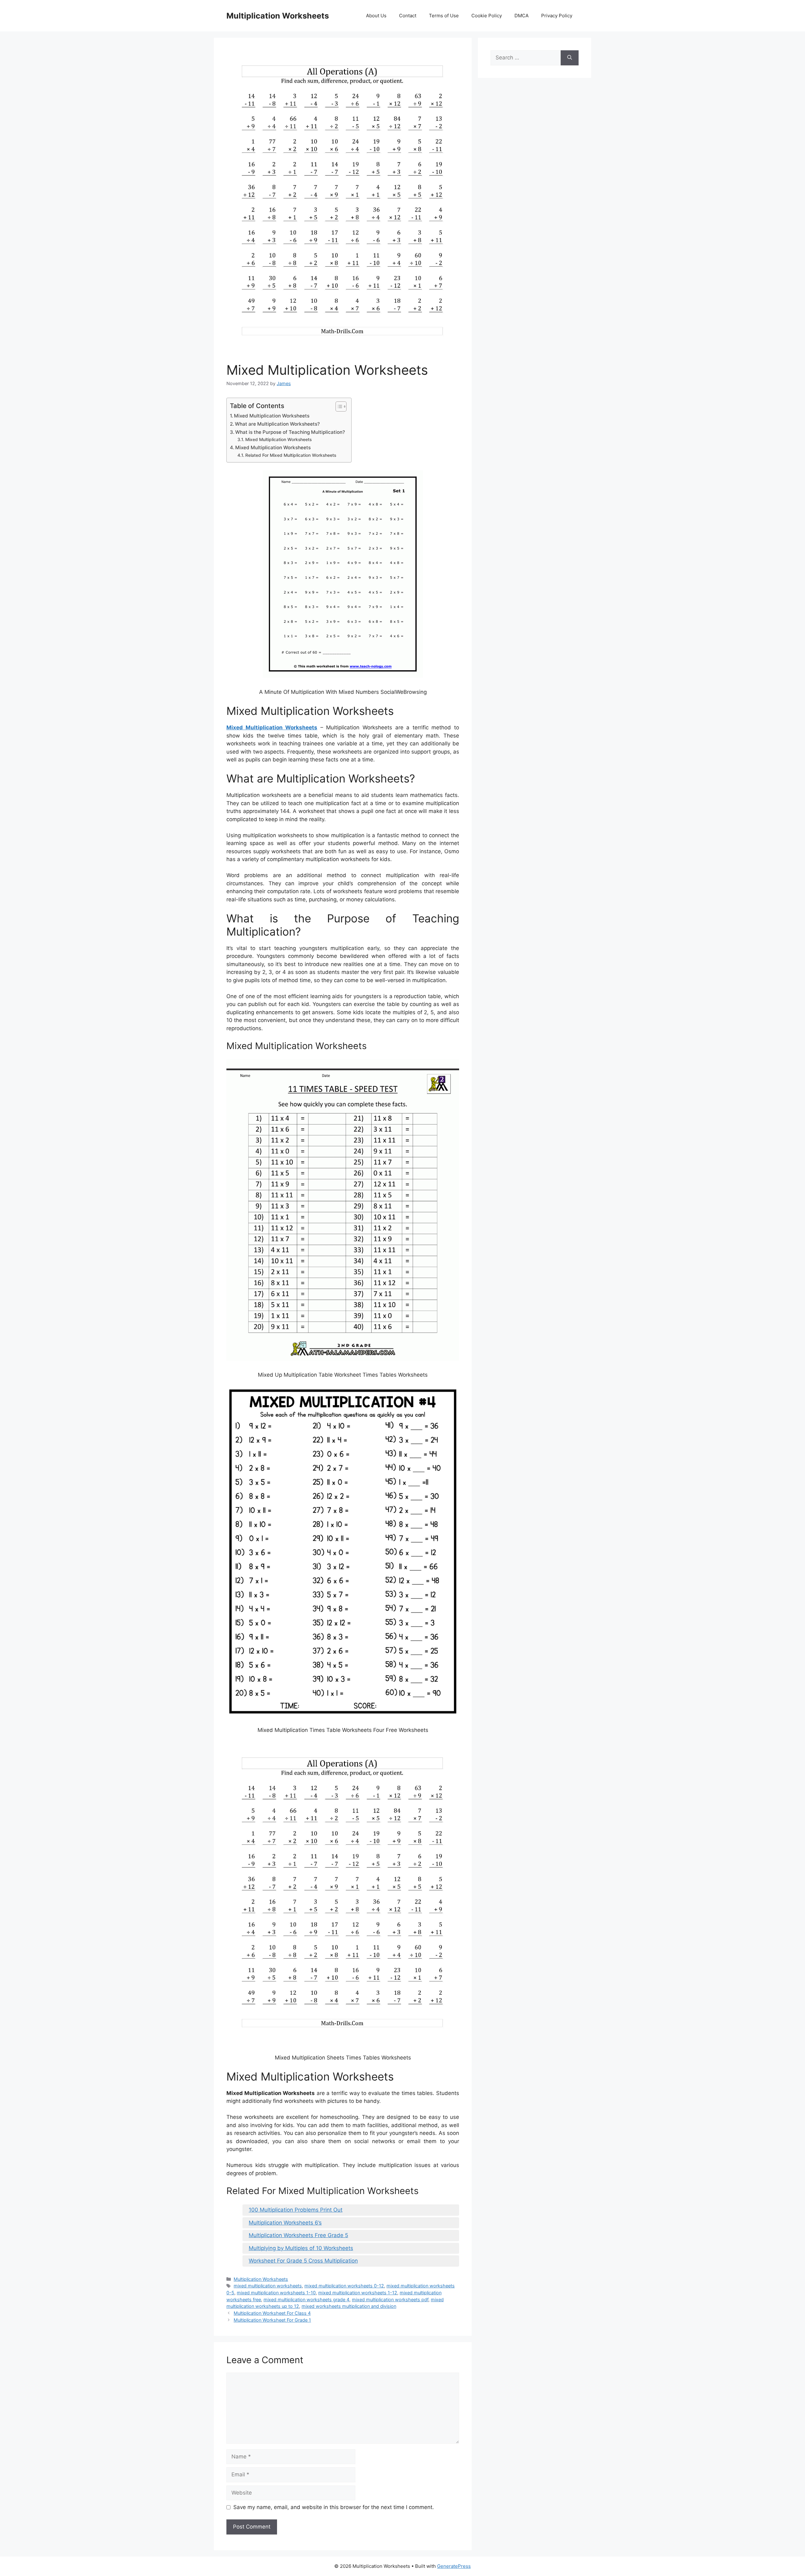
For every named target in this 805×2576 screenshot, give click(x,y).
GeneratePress (454, 2566)
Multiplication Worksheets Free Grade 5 (298, 2235)
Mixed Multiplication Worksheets (272, 416)
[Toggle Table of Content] (338, 406)
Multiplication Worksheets (278, 16)
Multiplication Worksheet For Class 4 (272, 2313)
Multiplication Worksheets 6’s (285, 2223)
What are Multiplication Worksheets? (277, 424)
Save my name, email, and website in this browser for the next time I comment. (334, 2507)
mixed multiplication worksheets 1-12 (358, 2293)
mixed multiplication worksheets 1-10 (276, 2293)
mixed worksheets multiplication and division (349, 2306)
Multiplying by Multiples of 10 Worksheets (301, 2248)
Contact (408, 16)
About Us (376, 16)
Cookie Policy (487, 16)
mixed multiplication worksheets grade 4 (306, 2300)
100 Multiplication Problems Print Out (296, 2210)
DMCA (522, 16)
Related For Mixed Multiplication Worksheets (291, 455)
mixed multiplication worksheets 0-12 (344, 2286)
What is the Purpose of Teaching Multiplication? (290, 432)
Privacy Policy (557, 16)
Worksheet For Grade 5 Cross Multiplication (303, 2261)
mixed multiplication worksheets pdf (390, 2300)
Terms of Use (444, 16)
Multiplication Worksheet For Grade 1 (272, 2320)
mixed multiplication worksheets (268, 2286)
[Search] (570, 58)
